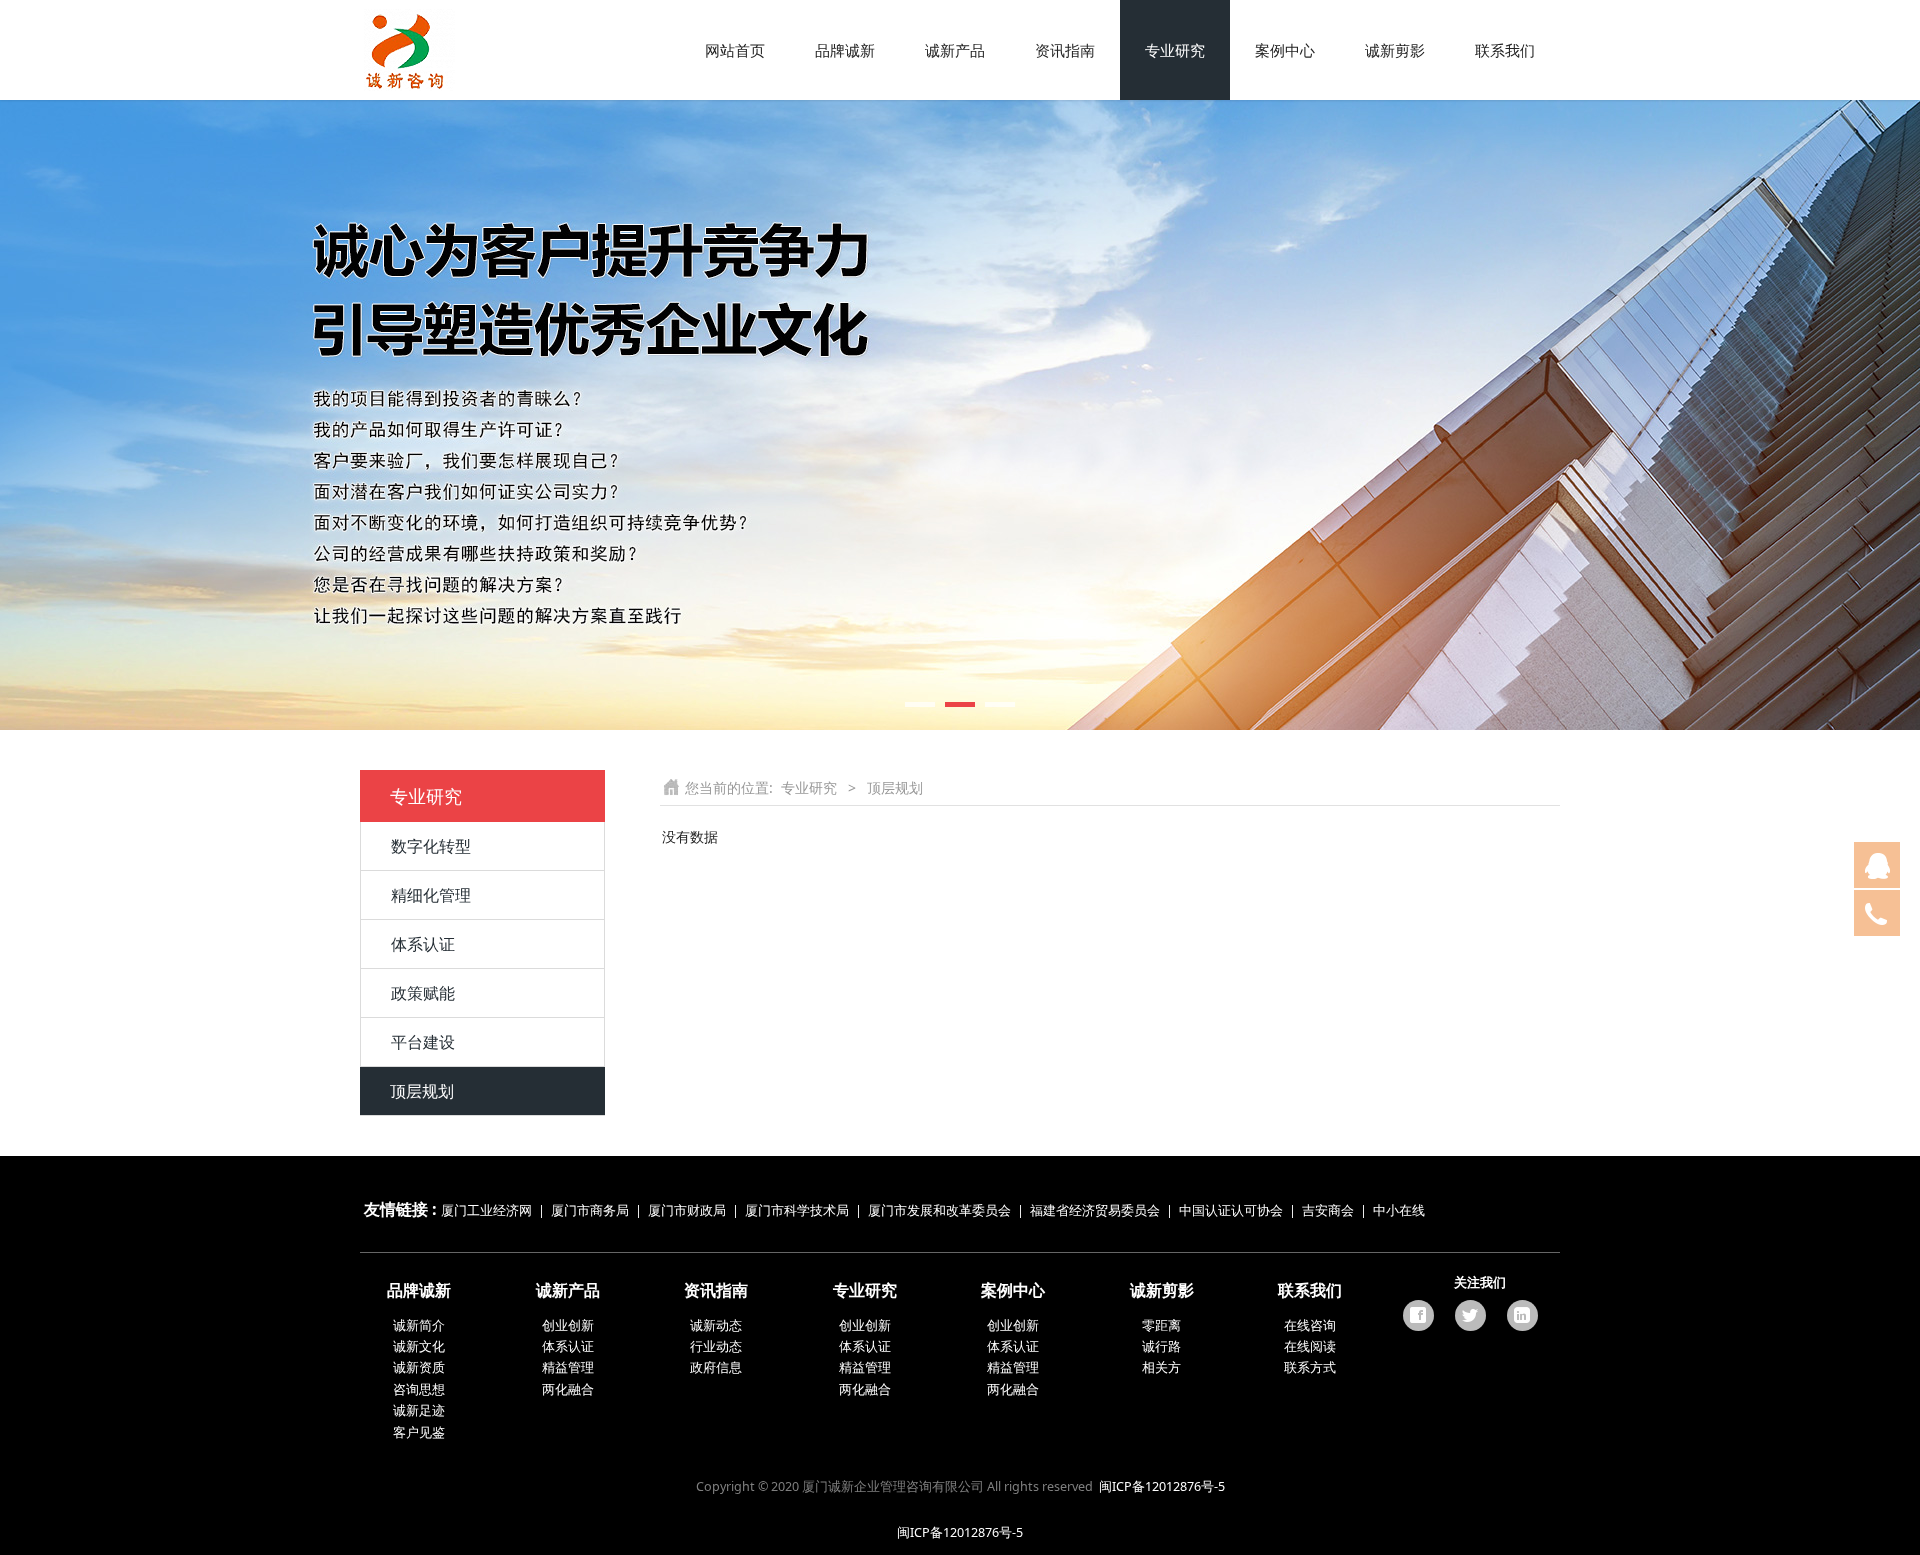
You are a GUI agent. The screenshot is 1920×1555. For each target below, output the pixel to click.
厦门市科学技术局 (797, 1210)
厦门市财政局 (687, 1210)
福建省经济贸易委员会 (1095, 1210)
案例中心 (1285, 50)
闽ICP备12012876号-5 (1162, 1486)
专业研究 (1175, 50)
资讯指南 (1065, 50)
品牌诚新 (845, 50)
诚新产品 (955, 50)
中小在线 (1399, 1210)
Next (1518, 415)
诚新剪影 (1395, 50)
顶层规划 (422, 1091)
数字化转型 (431, 846)
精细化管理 (431, 895)
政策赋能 (423, 993)
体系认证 (423, 944)
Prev (402, 415)
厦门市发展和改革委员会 (939, 1210)
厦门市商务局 (591, 1210)
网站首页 (735, 50)
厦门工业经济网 (486, 1210)
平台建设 (423, 1042)
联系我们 (1505, 50)
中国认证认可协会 (1231, 1210)
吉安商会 (1328, 1210)
